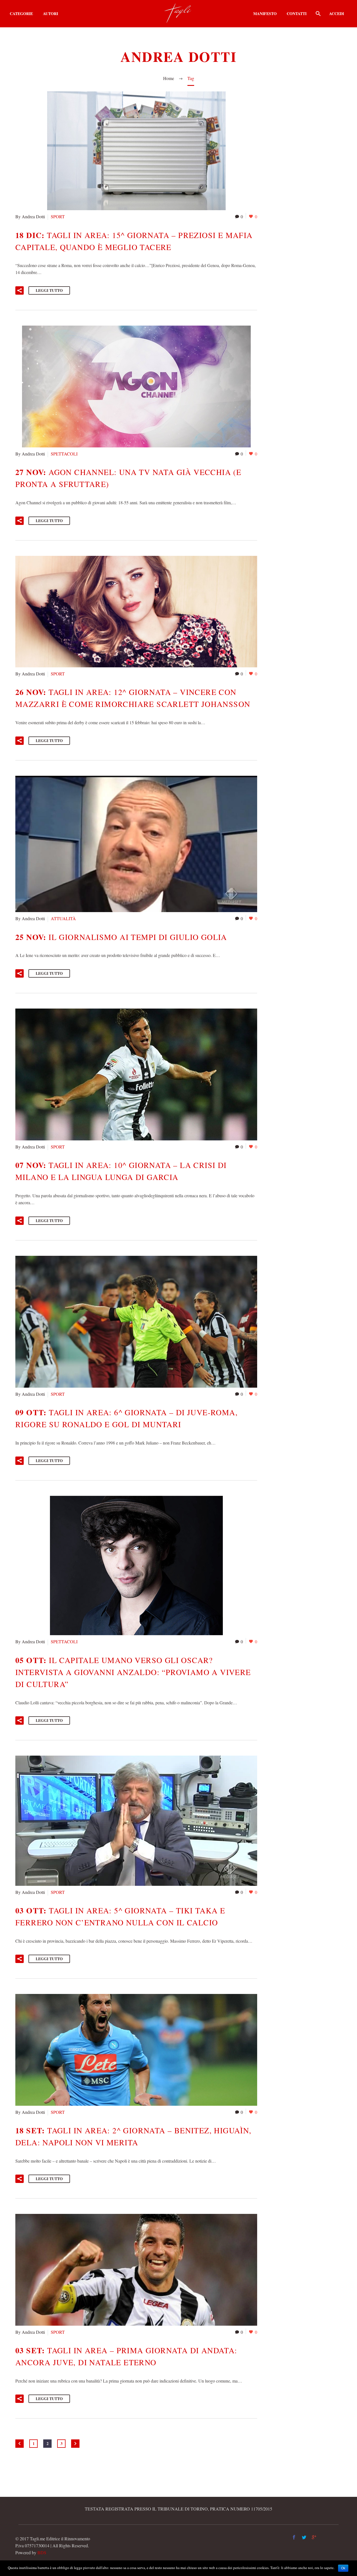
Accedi (337, 14)
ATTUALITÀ (63, 918)
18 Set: (133, 2136)
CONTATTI (297, 14)
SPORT (58, 216)
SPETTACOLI (64, 454)
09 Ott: (126, 1418)
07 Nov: (121, 1171)
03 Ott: (120, 1916)
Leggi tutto (49, 290)
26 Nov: (133, 698)
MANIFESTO (265, 14)
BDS (42, 2552)
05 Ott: (133, 1672)
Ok (343, 2568)
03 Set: (126, 2356)
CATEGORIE (21, 14)
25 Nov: (121, 937)
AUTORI (50, 14)
